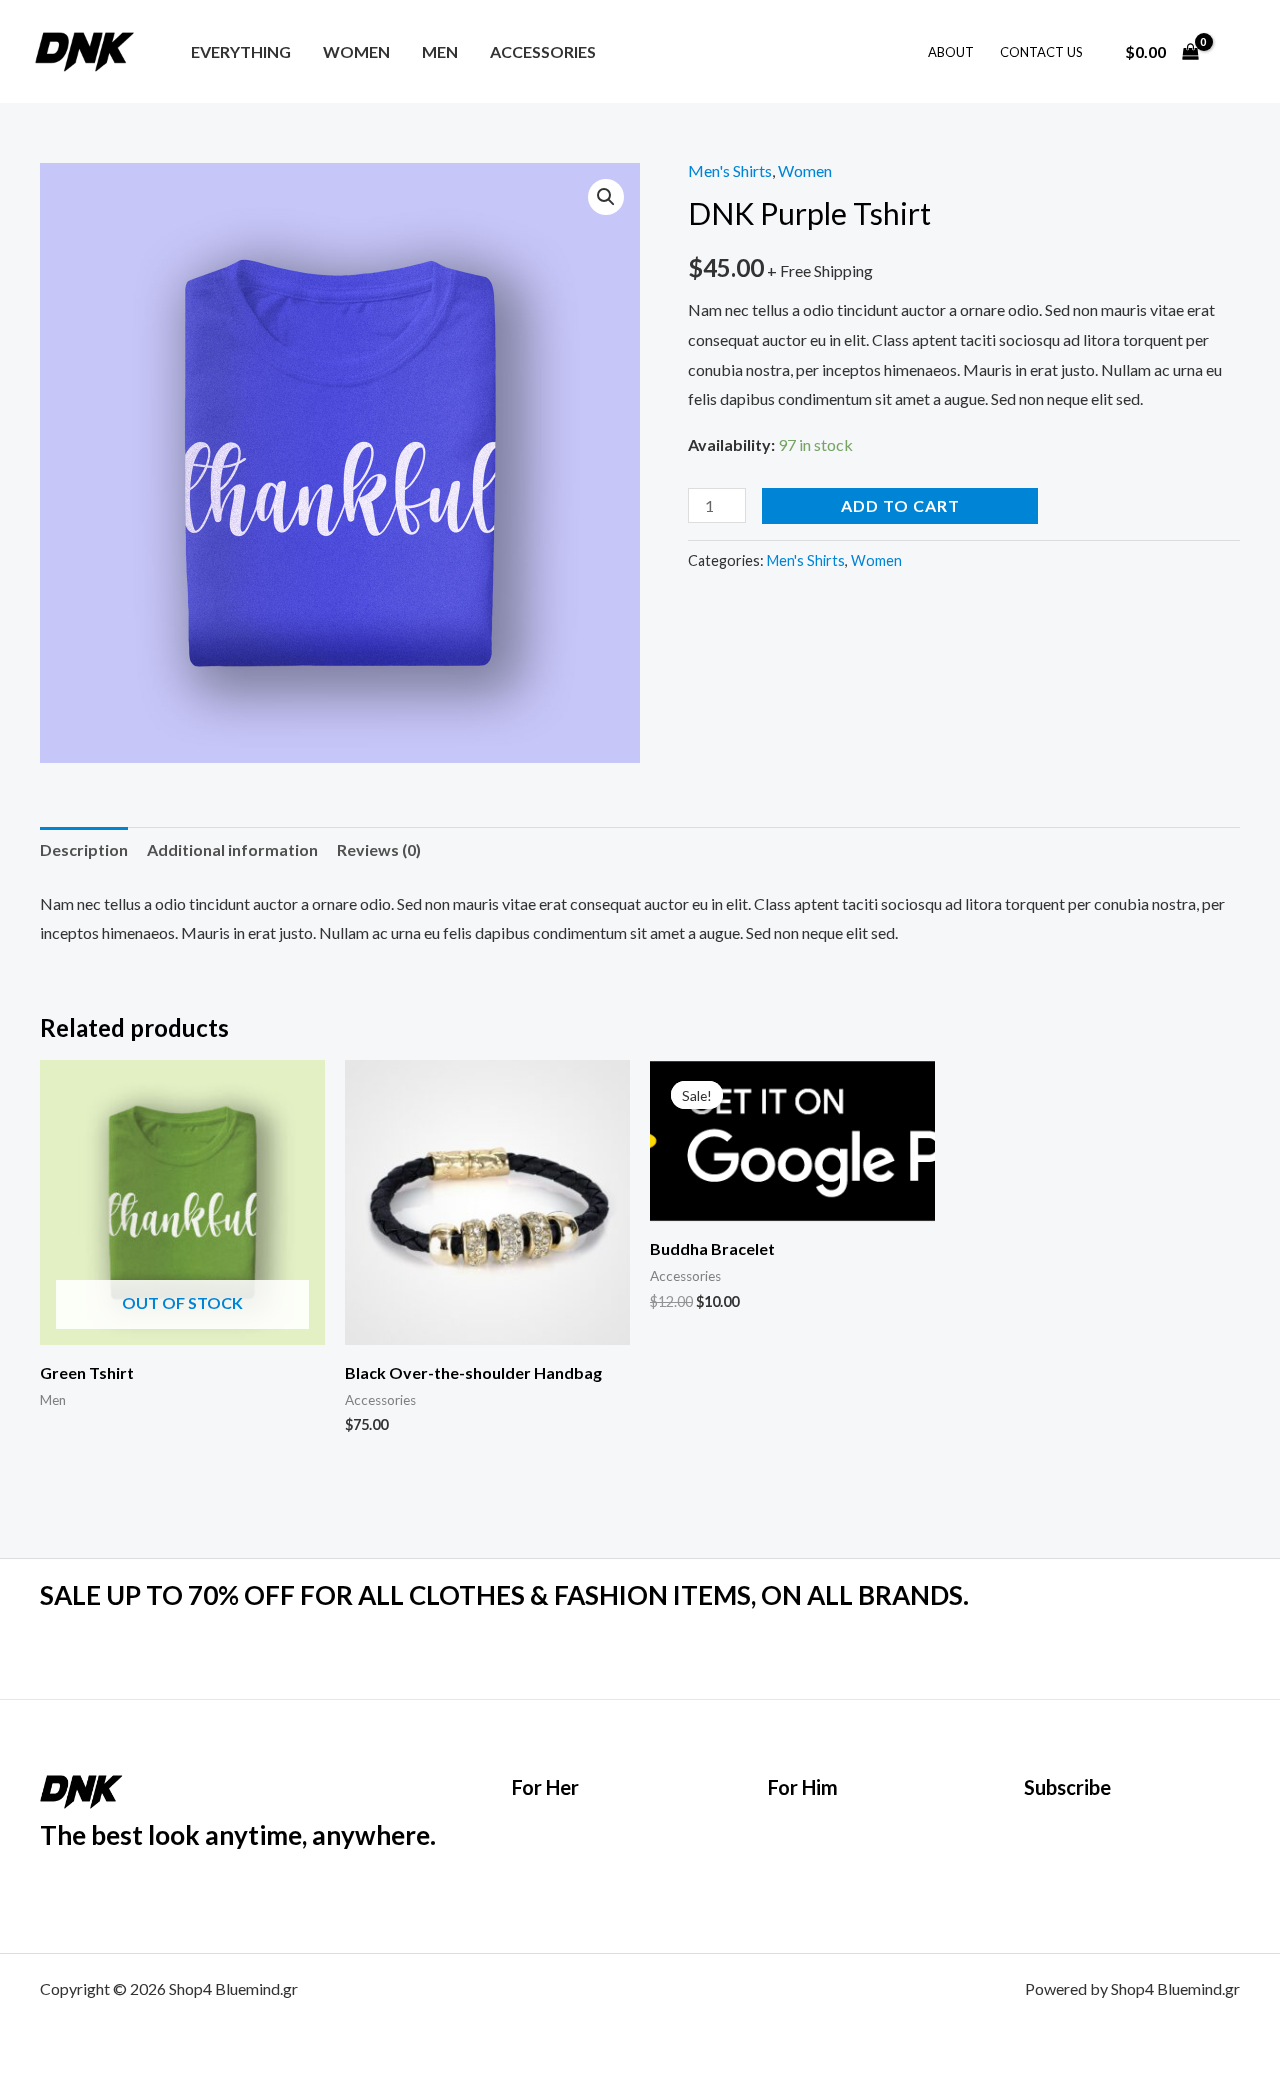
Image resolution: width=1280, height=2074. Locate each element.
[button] (606, 197)
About (951, 52)
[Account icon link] (1236, 52)
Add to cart (900, 505)
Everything (241, 51)
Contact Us (1041, 52)
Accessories (543, 51)
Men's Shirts (730, 170)
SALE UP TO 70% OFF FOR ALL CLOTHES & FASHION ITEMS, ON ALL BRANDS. (504, 1595)
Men (440, 51)
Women (356, 51)
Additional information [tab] (232, 849)
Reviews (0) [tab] (379, 849)
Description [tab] (84, 849)
